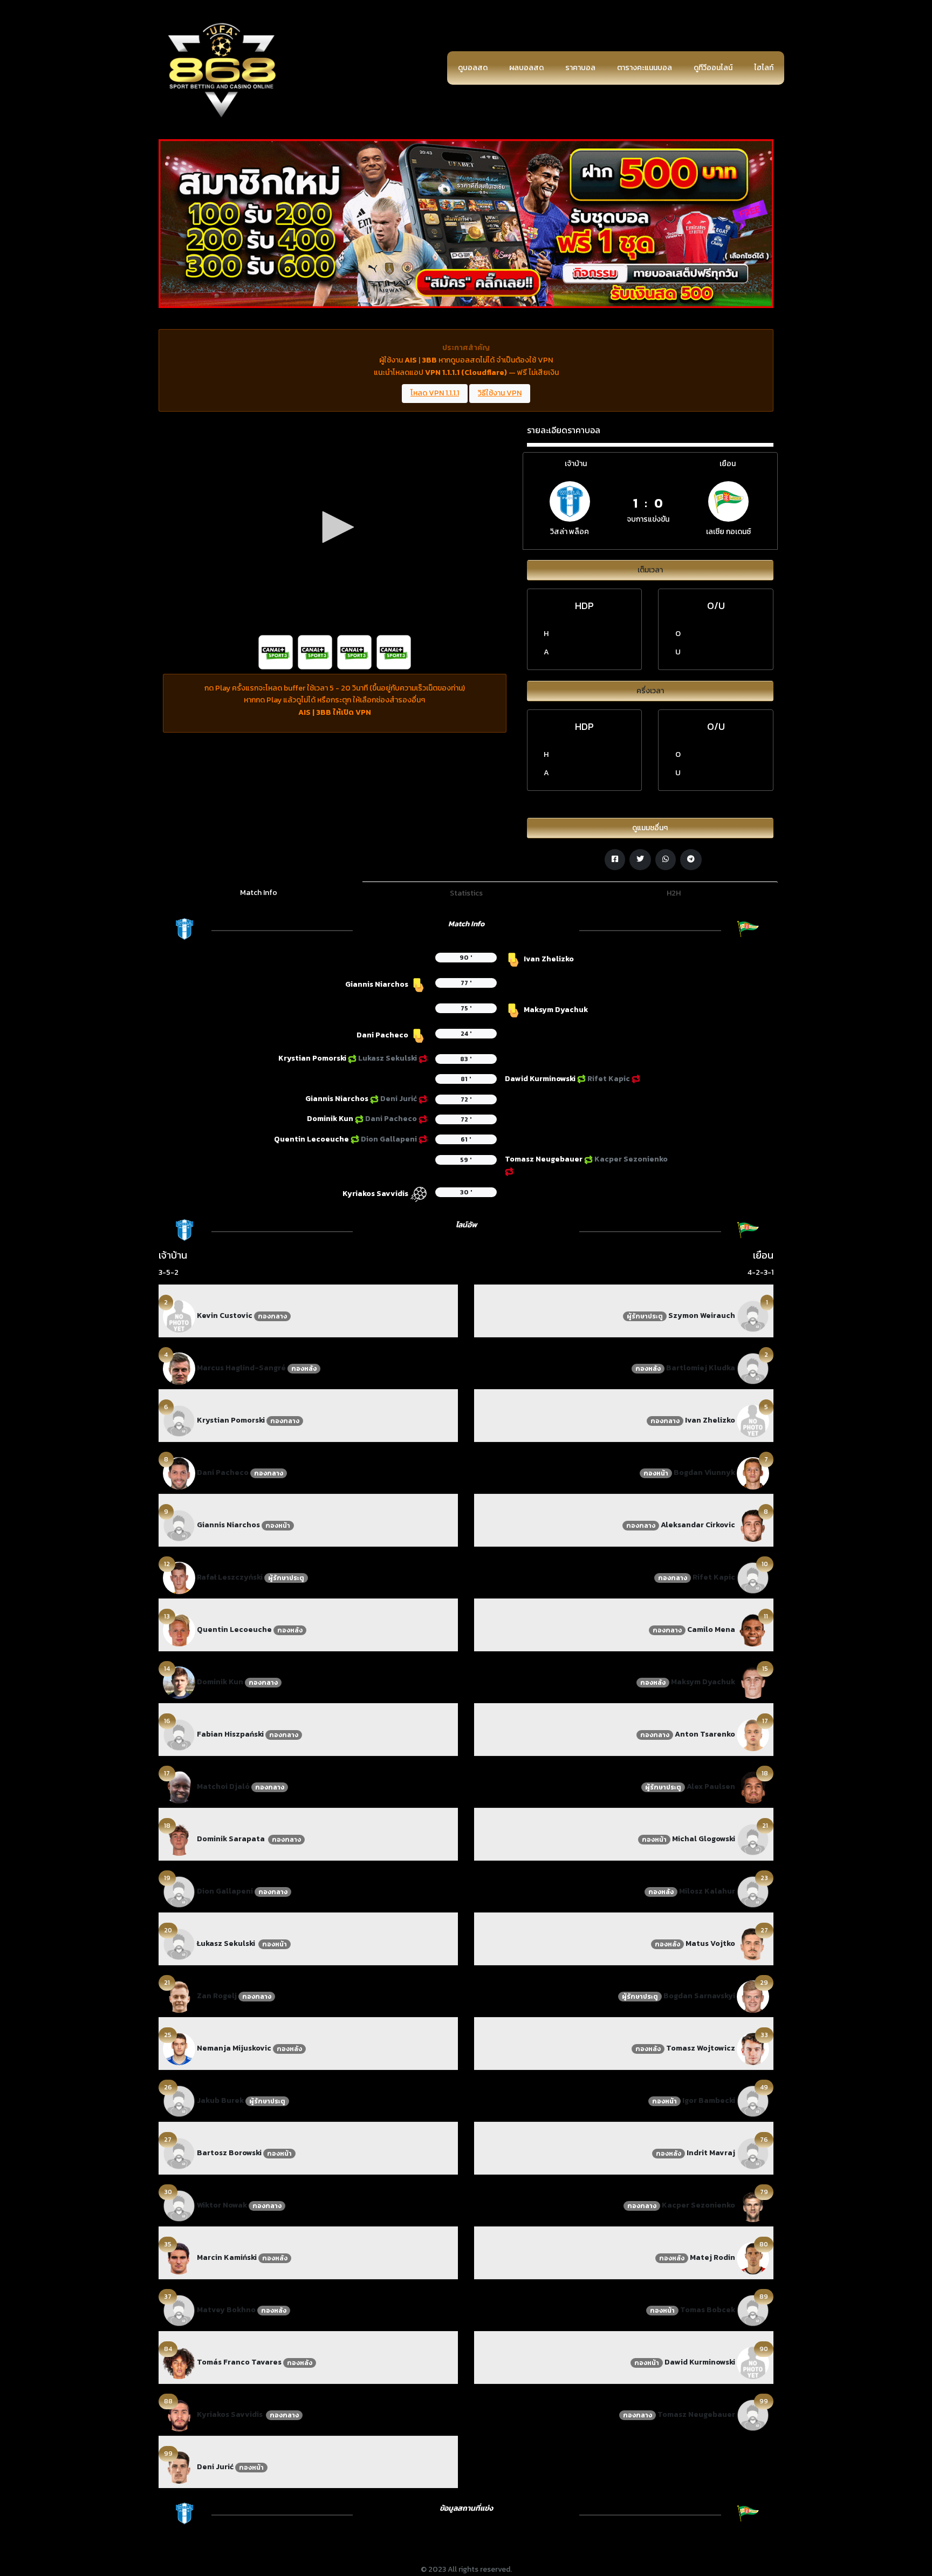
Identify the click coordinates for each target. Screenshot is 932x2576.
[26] (179, 2100)
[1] (753, 1316)
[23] (753, 1891)
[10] (753, 1577)
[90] (753, 2362)
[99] (179, 2467)
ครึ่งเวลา (650, 691)
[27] (179, 2153)
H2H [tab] (674, 893)
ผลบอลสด (526, 68)
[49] (753, 2100)
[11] (753, 1629)
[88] (179, 2414)
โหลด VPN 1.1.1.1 (435, 393)
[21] (179, 1996)
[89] (753, 2310)
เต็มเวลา (650, 570)
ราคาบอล (580, 68)
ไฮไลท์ (764, 68)
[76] (753, 2153)
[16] (179, 1734)
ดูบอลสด (473, 68)
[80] (753, 2257)
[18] (179, 1839)
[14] (179, 1682)
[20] (179, 1943)
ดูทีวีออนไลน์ (713, 68)
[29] (753, 1996)
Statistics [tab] (466, 893)
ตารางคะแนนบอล (645, 68)
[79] (753, 2205)
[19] (179, 1891)
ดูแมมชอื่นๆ (650, 828)
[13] (179, 1629)
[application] (335, 527)
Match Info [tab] (259, 893)
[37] (179, 2310)
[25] (179, 2048)
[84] (179, 2362)
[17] (179, 1786)
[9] (179, 1525)
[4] (179, 1368)
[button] (334, 527)
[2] (179, 1316)
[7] (753, 1473)
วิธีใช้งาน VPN (500, 393)
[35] (179, 2257)
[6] (179, 1420)
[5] (753, 1420)
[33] (753, 2048)
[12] (179, 1577)
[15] (753, 1682)
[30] (179, 2205)
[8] (179, 1473)
